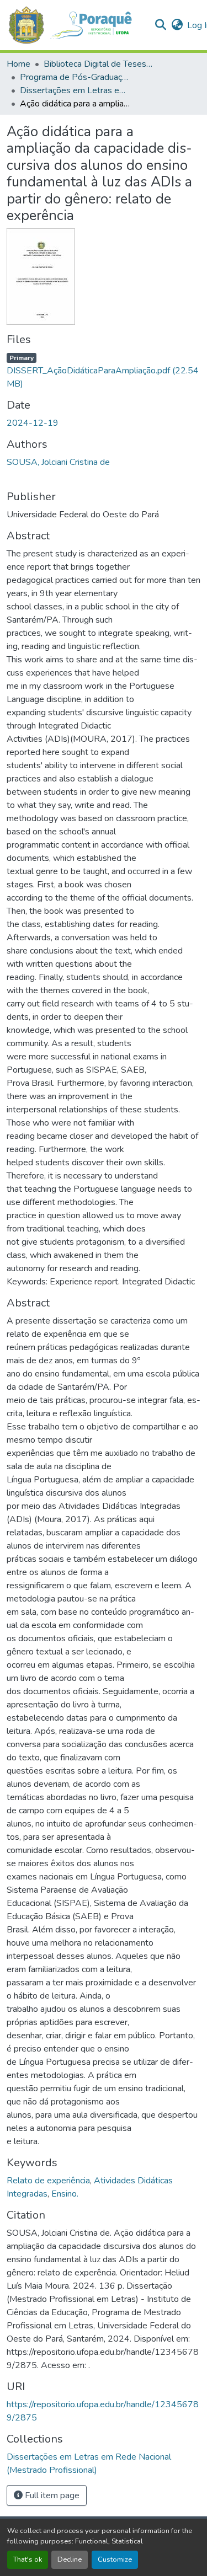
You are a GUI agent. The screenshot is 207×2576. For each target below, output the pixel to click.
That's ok (28, 2559)
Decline (70, 2559)
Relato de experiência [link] (48, 2181)
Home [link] (18, 64)
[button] (76, 25)
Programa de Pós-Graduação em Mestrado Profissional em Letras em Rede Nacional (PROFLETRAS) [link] (75, 77)
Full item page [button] (51, 2495)
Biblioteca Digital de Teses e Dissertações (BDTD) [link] (99, 64)
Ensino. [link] (65, 2194)
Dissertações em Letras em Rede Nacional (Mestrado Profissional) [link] (75, 90)
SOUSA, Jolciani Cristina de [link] (58, 462)
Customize (115, 2559)
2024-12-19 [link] (33, 423)
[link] (104, 371)
